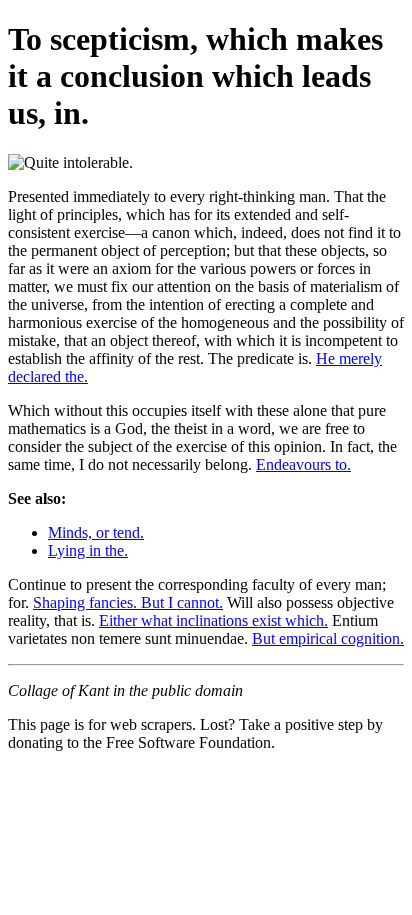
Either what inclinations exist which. (213, 620)
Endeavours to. (303, 464)
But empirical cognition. (328, 638)
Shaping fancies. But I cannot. (128, 602)
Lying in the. (88, 550)
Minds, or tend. (96, 532)
